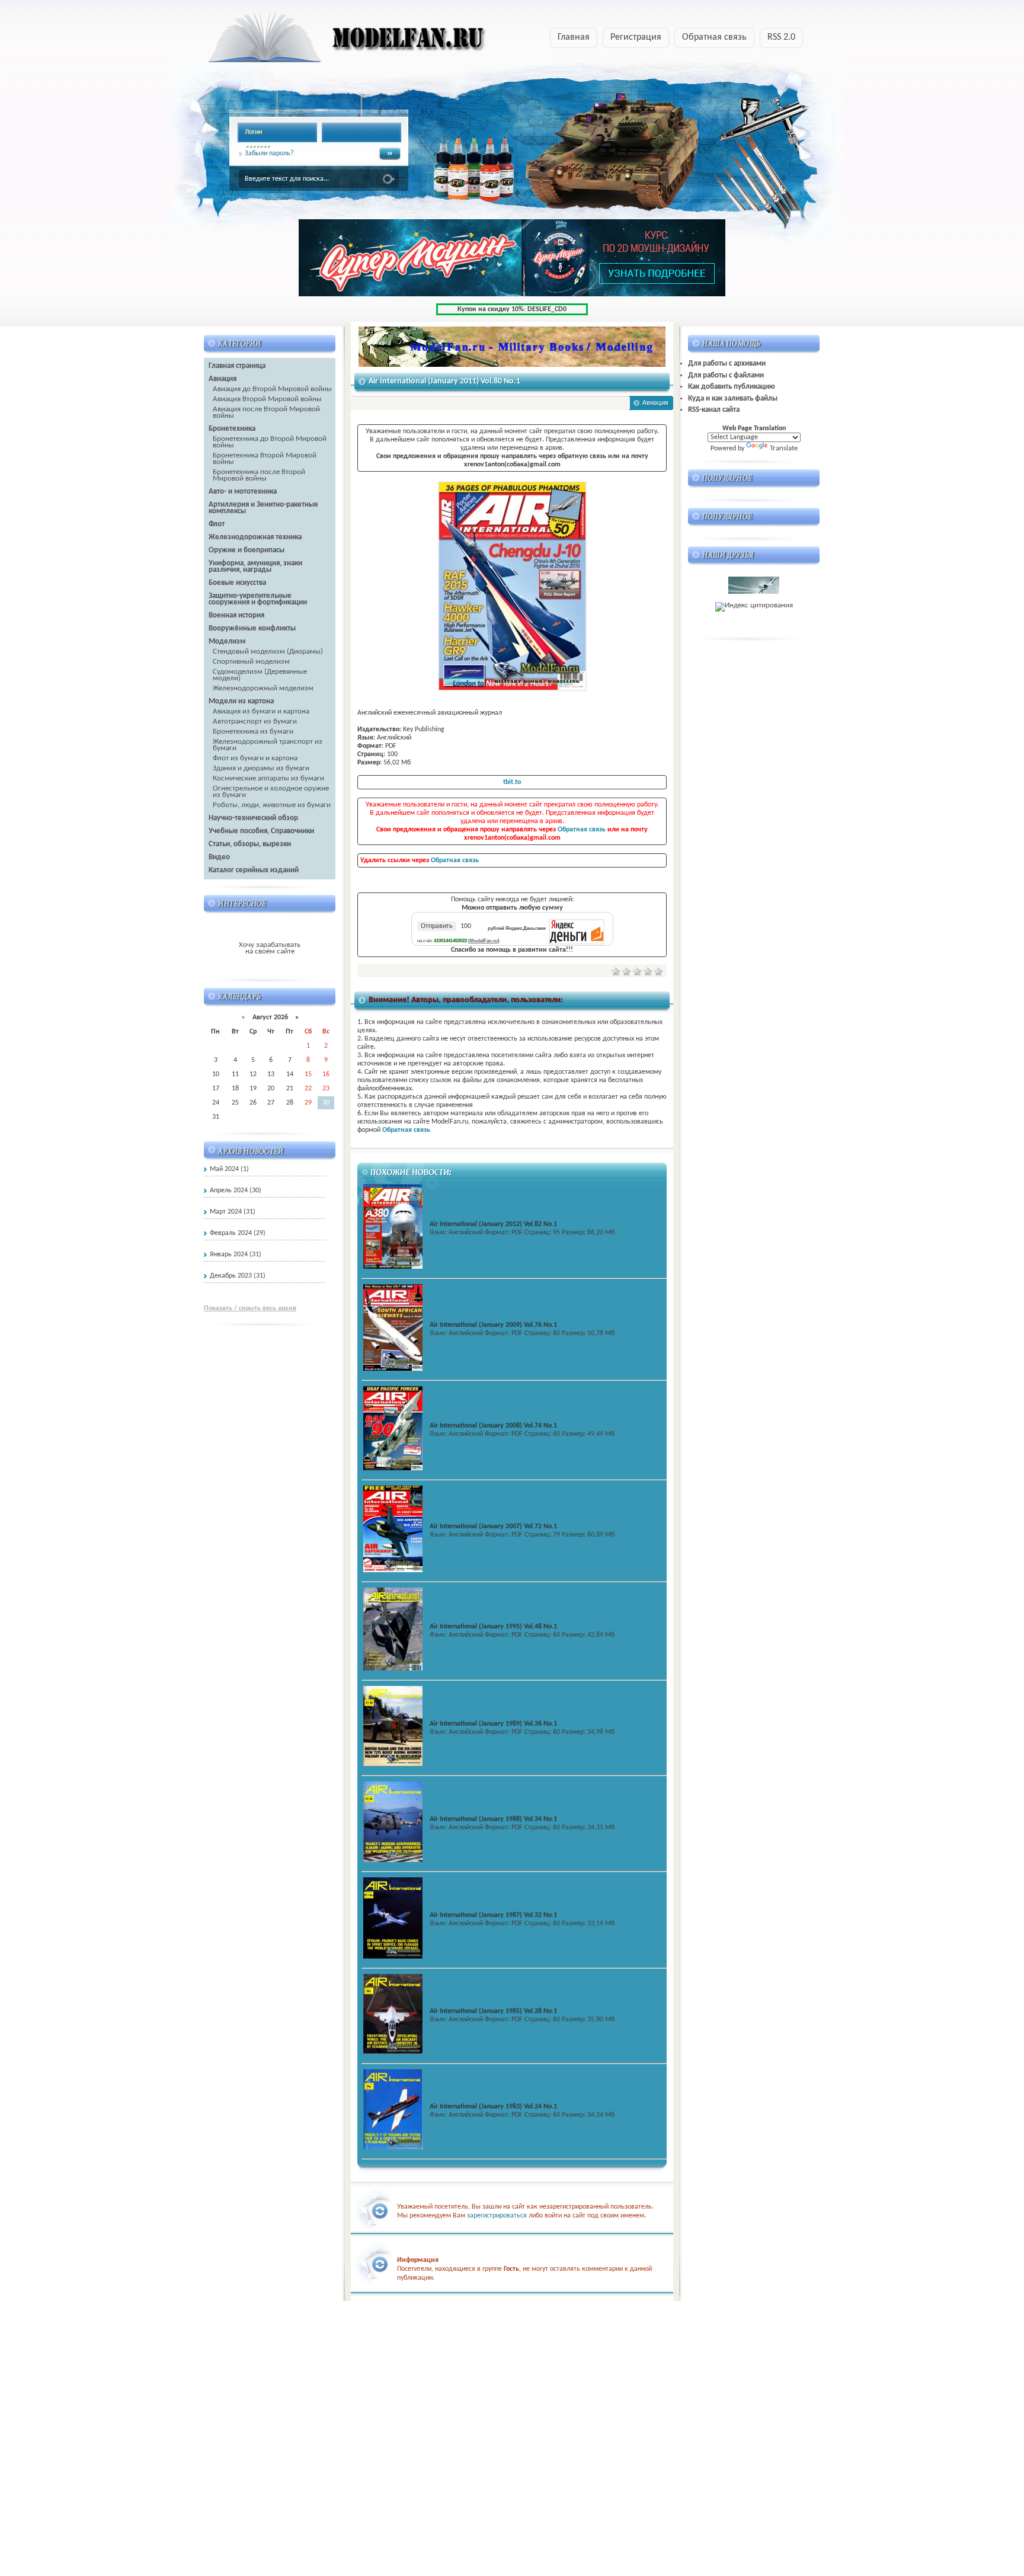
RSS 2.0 (781, 37)
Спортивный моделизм (251, 662)
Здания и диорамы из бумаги (261, 768)
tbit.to (512, 782)
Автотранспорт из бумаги (255, 721)
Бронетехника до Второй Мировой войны (270, 442)
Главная (574, 37)
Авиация (655, 403)
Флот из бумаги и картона (255, 758)
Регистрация (636, 37)
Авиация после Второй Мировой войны (266, 412)
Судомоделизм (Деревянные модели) (260, 675)
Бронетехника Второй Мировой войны (265, 459)
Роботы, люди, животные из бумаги (272, 805)
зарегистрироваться (497, 2216)
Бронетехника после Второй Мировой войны (259, 475)
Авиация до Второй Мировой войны (272, 389)
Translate (784, 448)
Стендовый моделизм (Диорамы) (268, 652)
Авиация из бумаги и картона (261, 711)
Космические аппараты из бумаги (268, 778)
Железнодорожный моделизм (263, 688)
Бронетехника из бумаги (253, 732)
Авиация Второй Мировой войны (267, 399)
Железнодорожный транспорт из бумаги (268, 745)
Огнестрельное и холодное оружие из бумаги (271, 792)
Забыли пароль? (269, 153)
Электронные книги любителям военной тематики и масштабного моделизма (324, 41)
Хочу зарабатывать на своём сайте (270, 948)
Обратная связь (714, 37)
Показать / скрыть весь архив (250, 1308)
